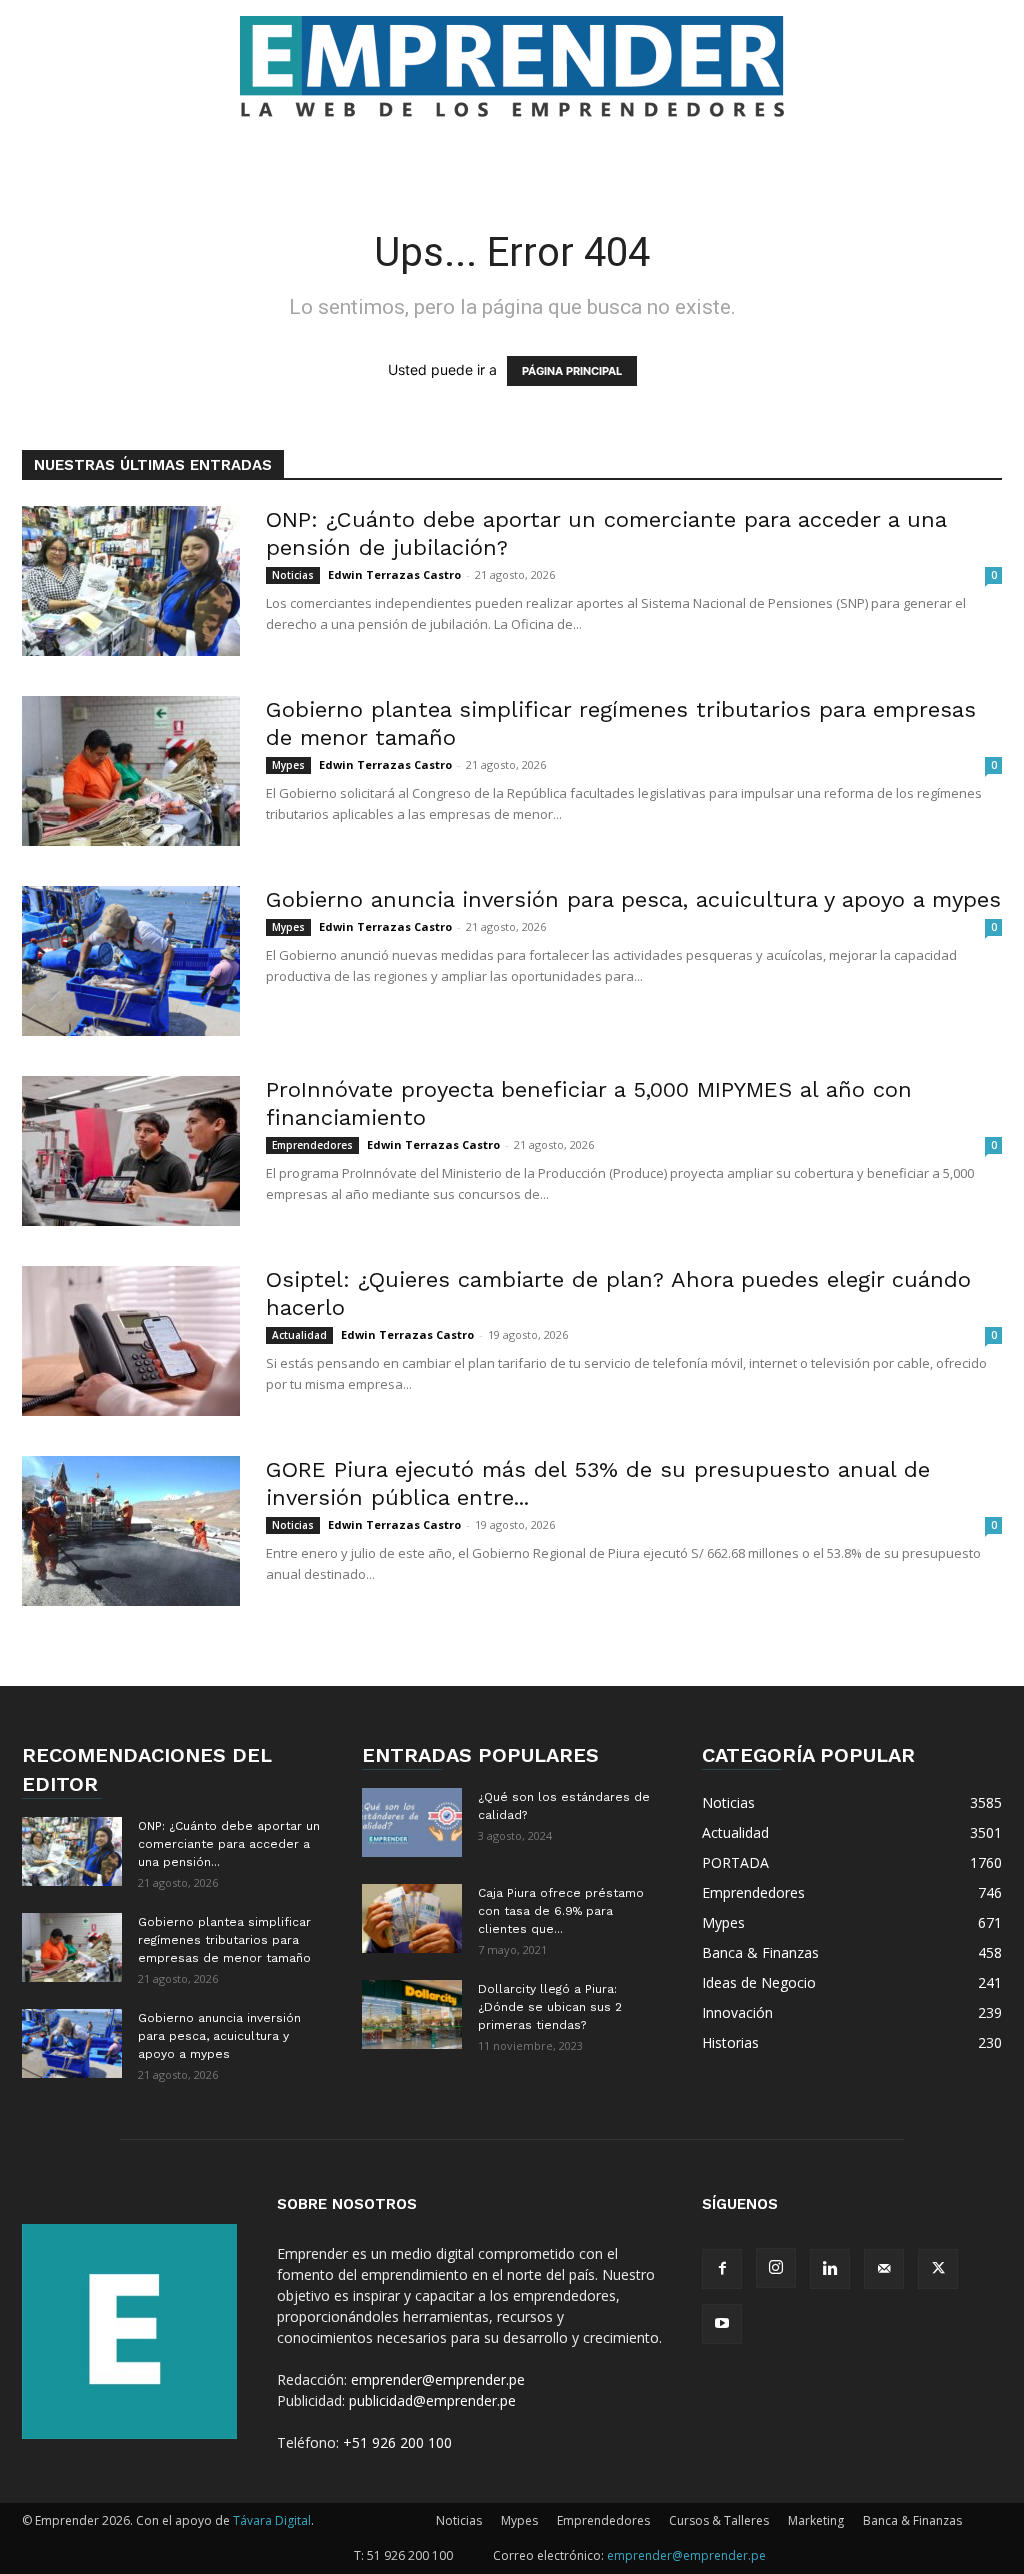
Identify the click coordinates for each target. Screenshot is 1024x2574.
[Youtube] (722, 2324)
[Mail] (884, 2269)
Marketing (816, 2520)
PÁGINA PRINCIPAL (572, 371)
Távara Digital (272, 2520)
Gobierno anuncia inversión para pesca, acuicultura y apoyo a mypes (633, 899)
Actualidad (299, 1335)
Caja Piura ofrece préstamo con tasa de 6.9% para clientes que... (561, 1911)
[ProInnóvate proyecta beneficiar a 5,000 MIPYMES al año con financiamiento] (131, 1151)
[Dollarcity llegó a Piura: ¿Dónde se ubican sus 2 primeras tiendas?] (412, 2014)
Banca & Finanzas (912, 2520)
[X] (938, 2269)
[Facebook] (722, 2269)
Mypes (288, 765)
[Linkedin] (830, 2269)
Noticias (293, 575)
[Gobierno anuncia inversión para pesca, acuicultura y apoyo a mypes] (131, 961)
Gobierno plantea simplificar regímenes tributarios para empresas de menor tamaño (224, 1940)
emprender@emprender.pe (438, 2379)
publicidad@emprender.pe (432, 2400)
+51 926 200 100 (397, 2442)
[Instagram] (776, 2268)
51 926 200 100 (410, 2555)
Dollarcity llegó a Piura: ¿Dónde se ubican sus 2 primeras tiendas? (550, 2007)
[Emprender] (512, 66)
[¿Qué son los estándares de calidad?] (412, 1822)
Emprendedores (312, 1145)
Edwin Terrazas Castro (394, 574)
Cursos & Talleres (719, 2520)
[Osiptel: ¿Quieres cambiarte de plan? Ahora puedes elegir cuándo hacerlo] (131, 1341)
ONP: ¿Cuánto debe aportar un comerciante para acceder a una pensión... (229, 1844)
